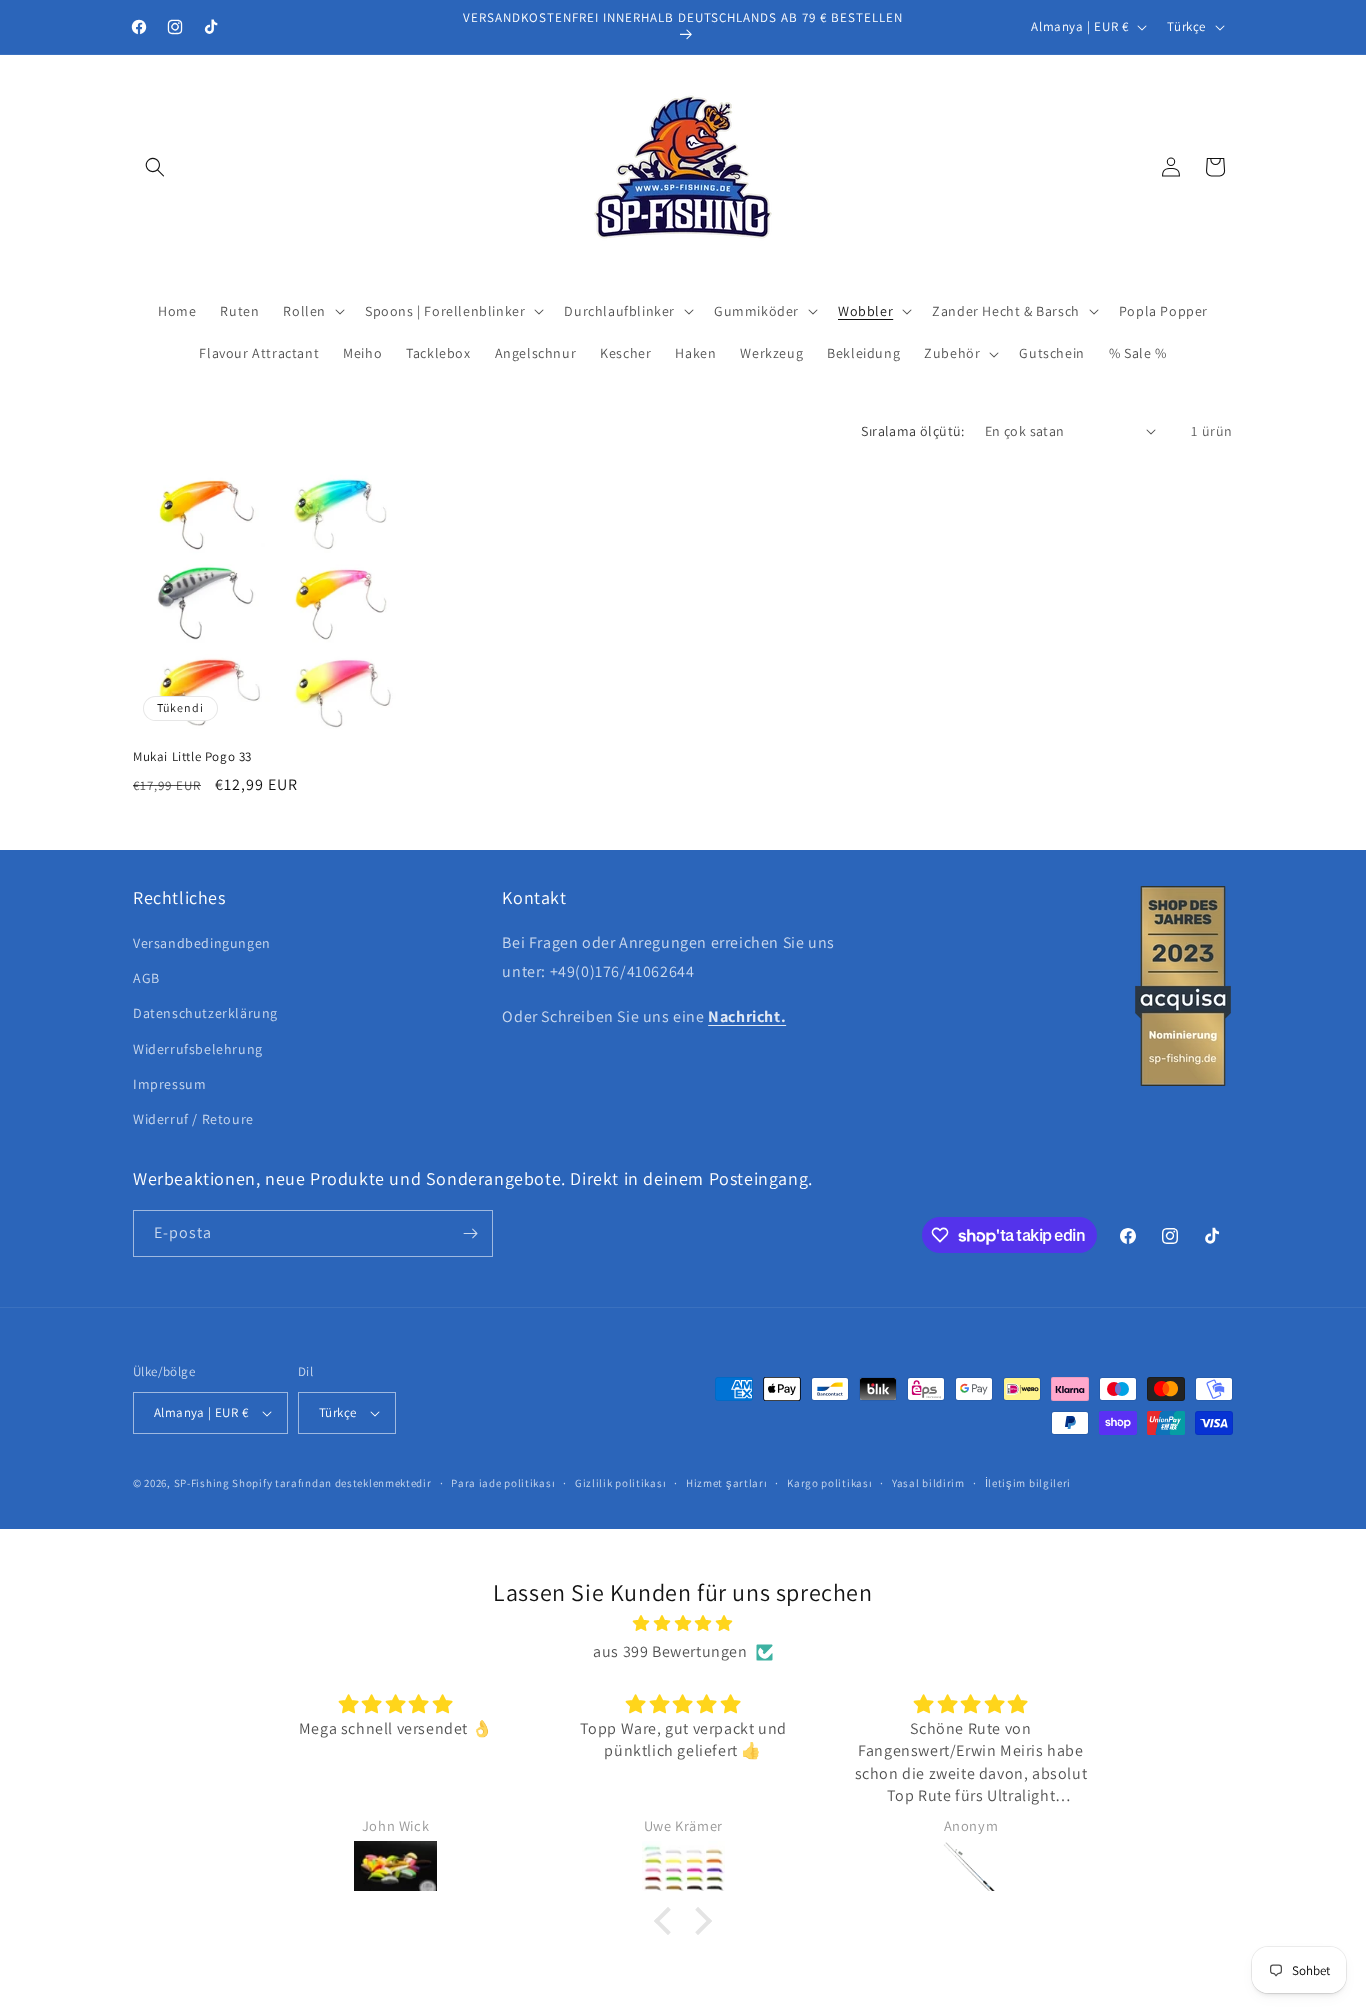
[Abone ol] (470, 1233)
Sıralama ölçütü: (912, 431)
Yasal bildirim (928, 1483)
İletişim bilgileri (1028, 1483)
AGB (146, 978)
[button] (155, 167)
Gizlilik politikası (620, 1483)
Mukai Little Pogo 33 (192, 757)
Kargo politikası (829, 1483)
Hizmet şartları (727, 1483)
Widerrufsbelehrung (198, 1049)
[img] (683, 1624)
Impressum (169, 1084)
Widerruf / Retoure (193, 1119)
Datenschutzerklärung (205, 1013)
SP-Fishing (202, 1483)
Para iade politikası (503, 1483)
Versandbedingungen (202, 943)
